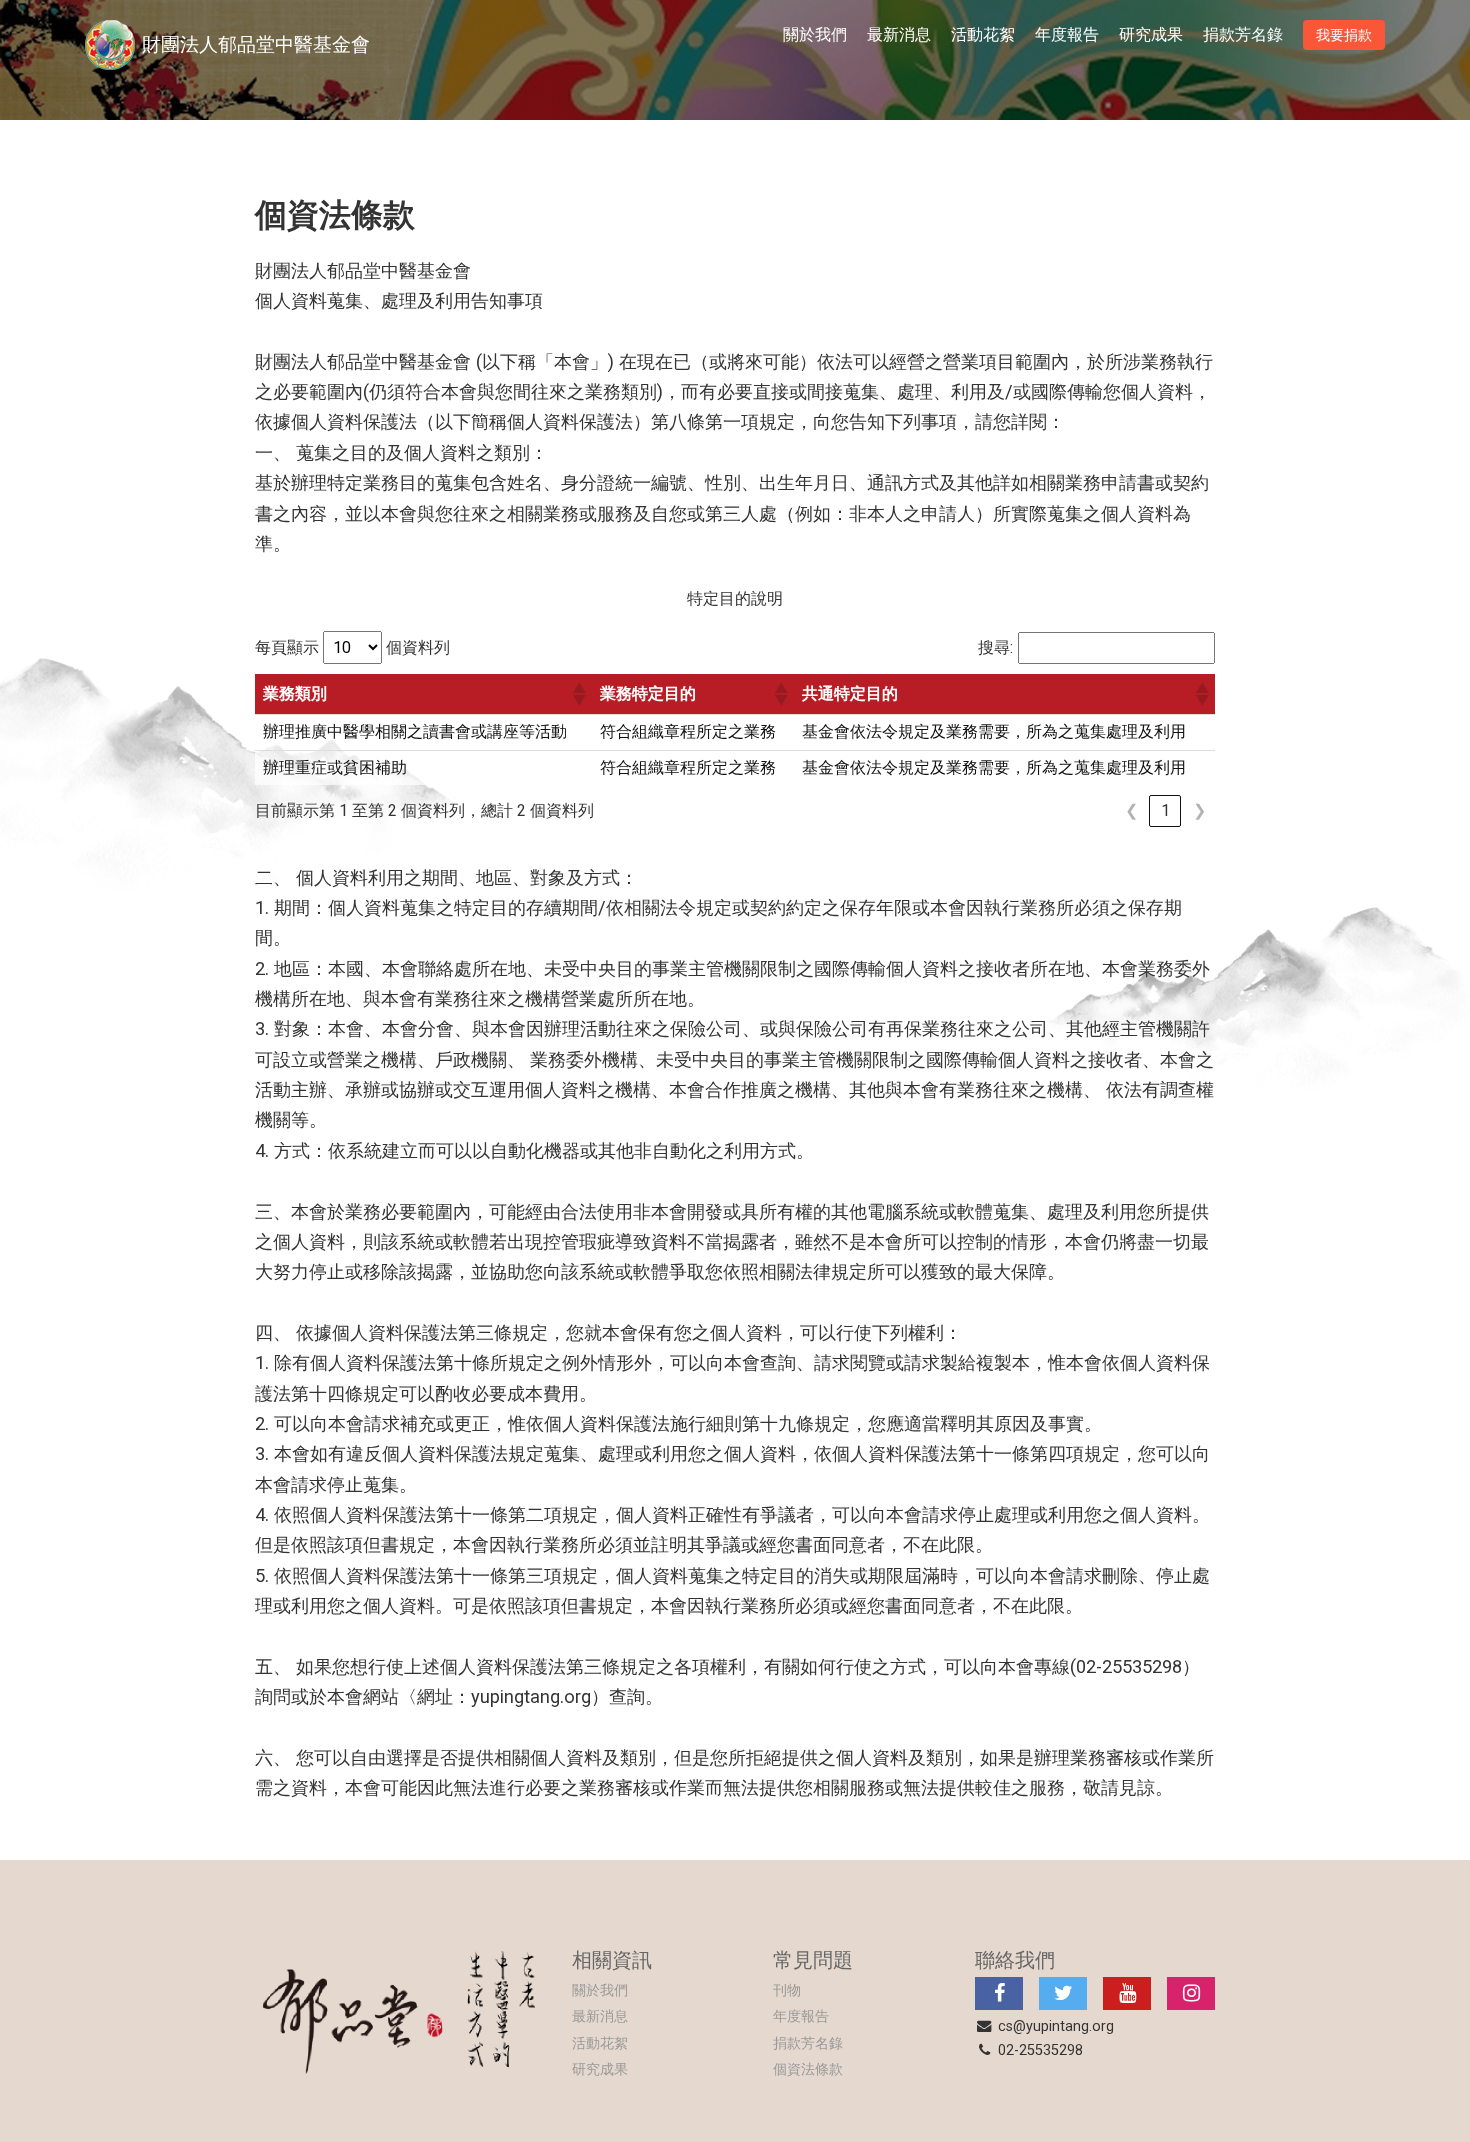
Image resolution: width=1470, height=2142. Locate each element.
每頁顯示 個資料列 (352, 647)
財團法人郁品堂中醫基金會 (256, 44)
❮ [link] (1131, 810)
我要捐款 (1344, 35)
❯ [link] (1199, 810)
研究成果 (1151, 34)
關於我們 (815, 34)
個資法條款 (808, 2069)
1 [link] (1165, 810)
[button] (578, 694)
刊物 (787, 1990)
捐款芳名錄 (1243, 34)
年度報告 (1067, 34)
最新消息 (899, 34)
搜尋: (995, 648)
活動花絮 (983, 34)
